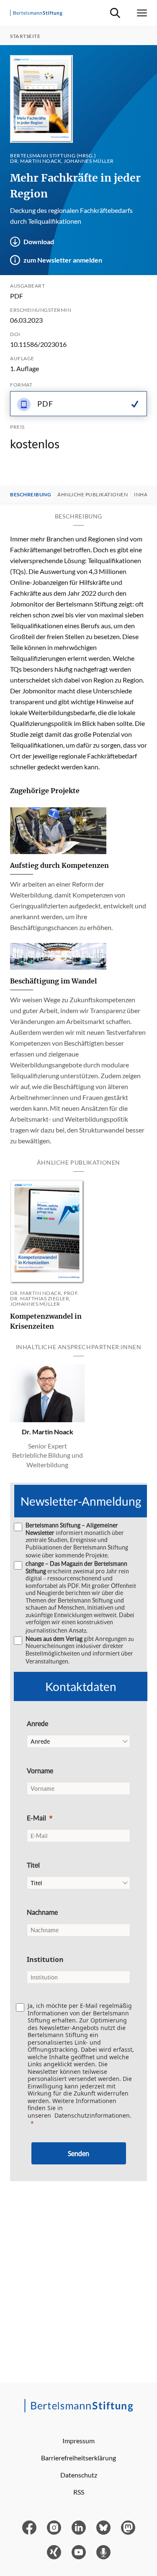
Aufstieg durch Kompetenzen (59, 865)
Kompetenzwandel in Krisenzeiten (46, 1321)
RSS (79, 2492)
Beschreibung (31, 495)
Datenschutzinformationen (92, 2115)
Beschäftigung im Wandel (53, 981)
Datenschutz (79, 2475)
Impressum (78, 2441)
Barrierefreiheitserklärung (78, 2458)
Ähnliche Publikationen (93, 495)
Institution (45, 1959)
